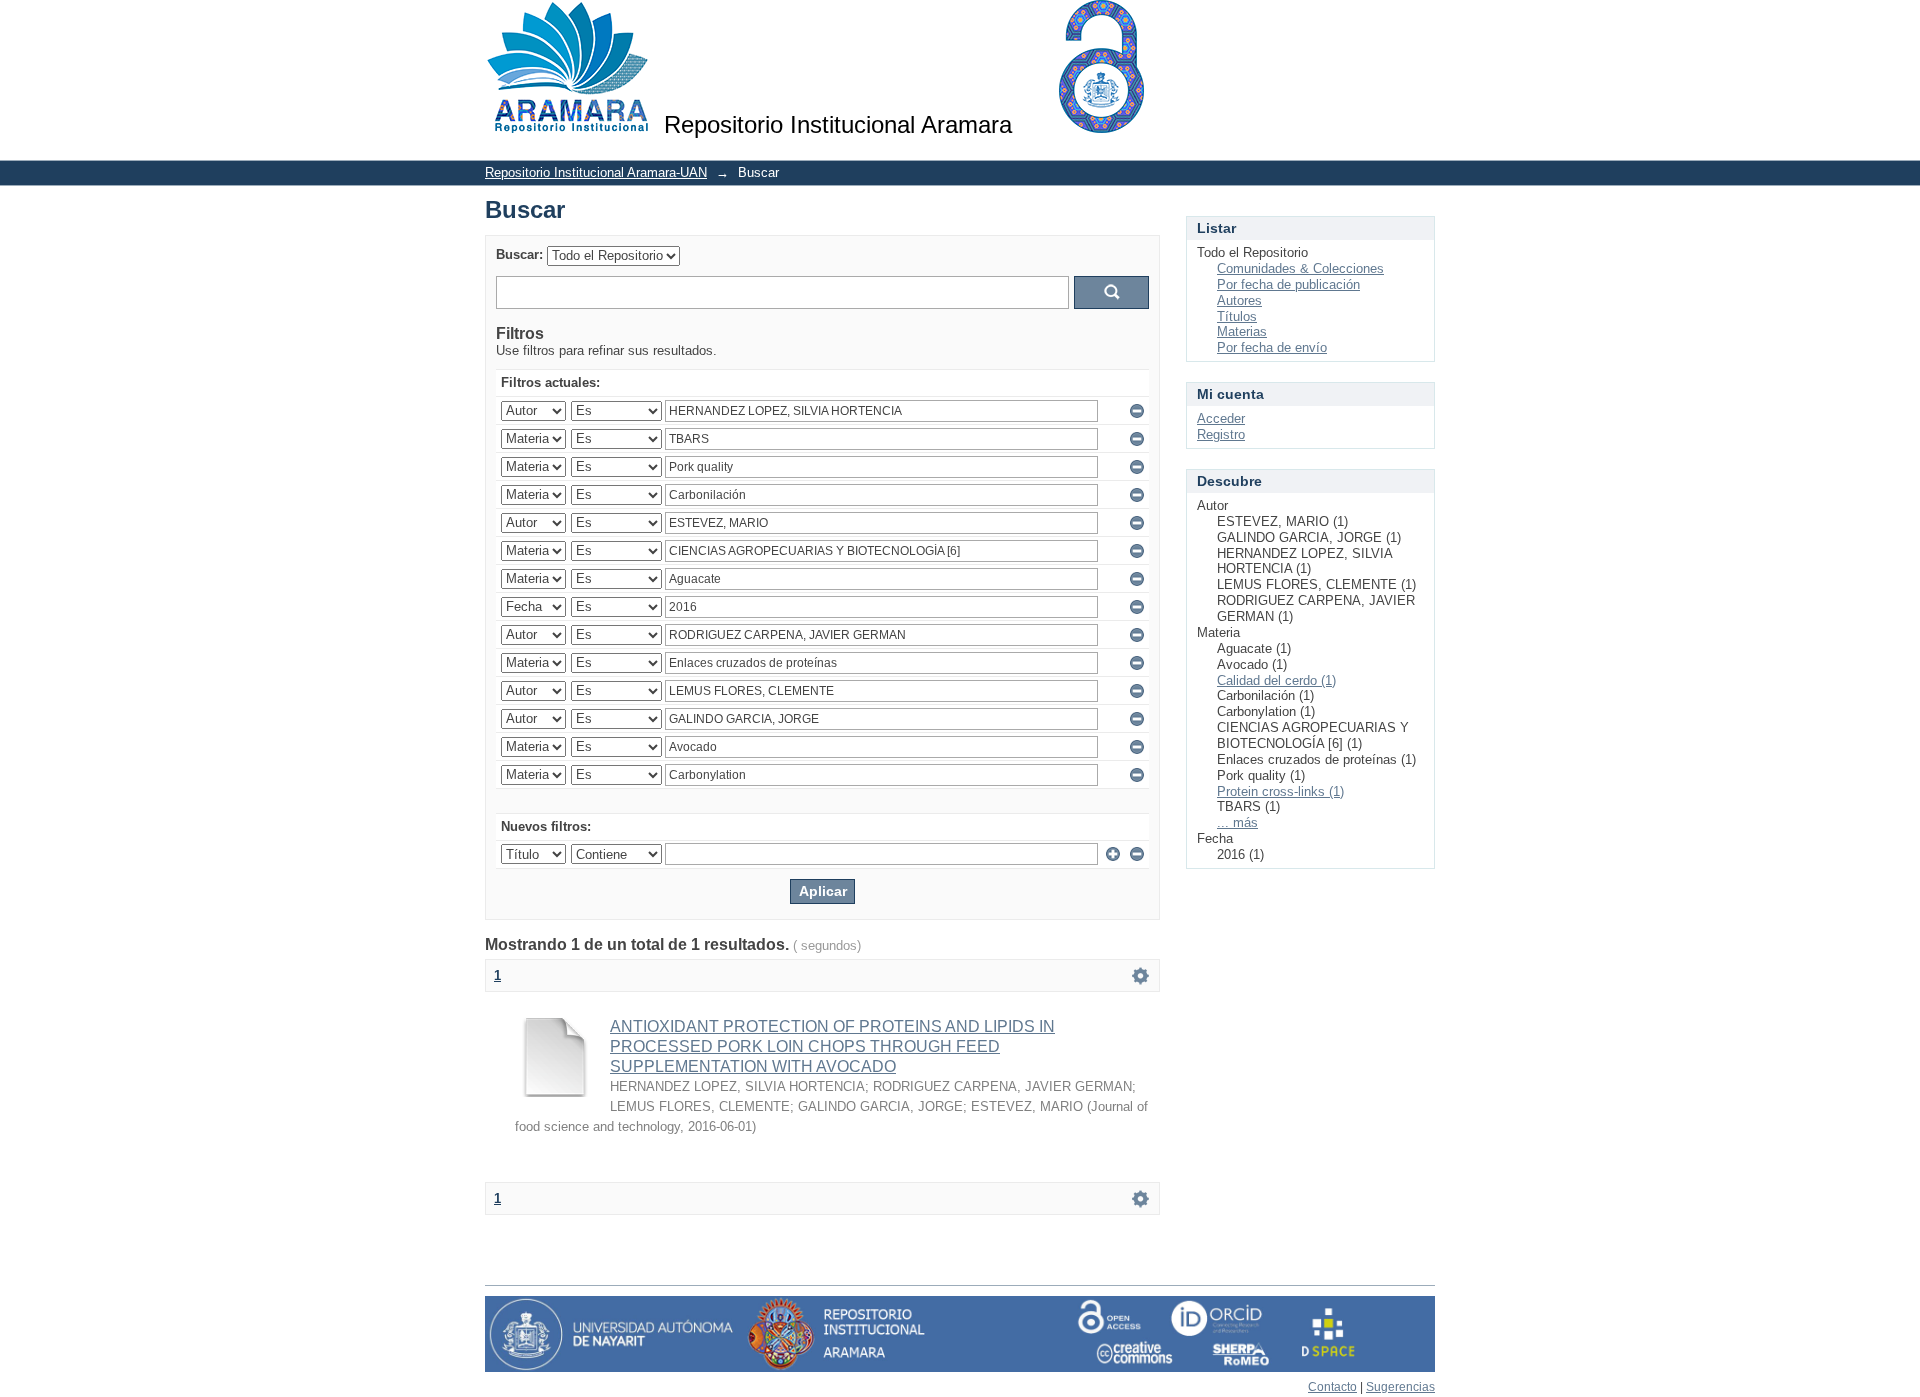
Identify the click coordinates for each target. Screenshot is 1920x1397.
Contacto (1332, 1387)
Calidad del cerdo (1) (1276, 680)
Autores (1239, 300)
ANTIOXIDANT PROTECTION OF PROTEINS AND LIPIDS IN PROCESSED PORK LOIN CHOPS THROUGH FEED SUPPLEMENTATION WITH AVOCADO (832, 1046)
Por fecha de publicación (1288, 284)
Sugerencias (1400, 1387)
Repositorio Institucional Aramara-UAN (596, 172)
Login (1419, 24)
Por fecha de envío (1272, 347)
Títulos (1237, 316)
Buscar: (519, 254)
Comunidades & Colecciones (1300, 268)
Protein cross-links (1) (1280, 791)
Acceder (1221, 418)
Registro (1221, 434)
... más (1237, 822)
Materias (1242, 331)
